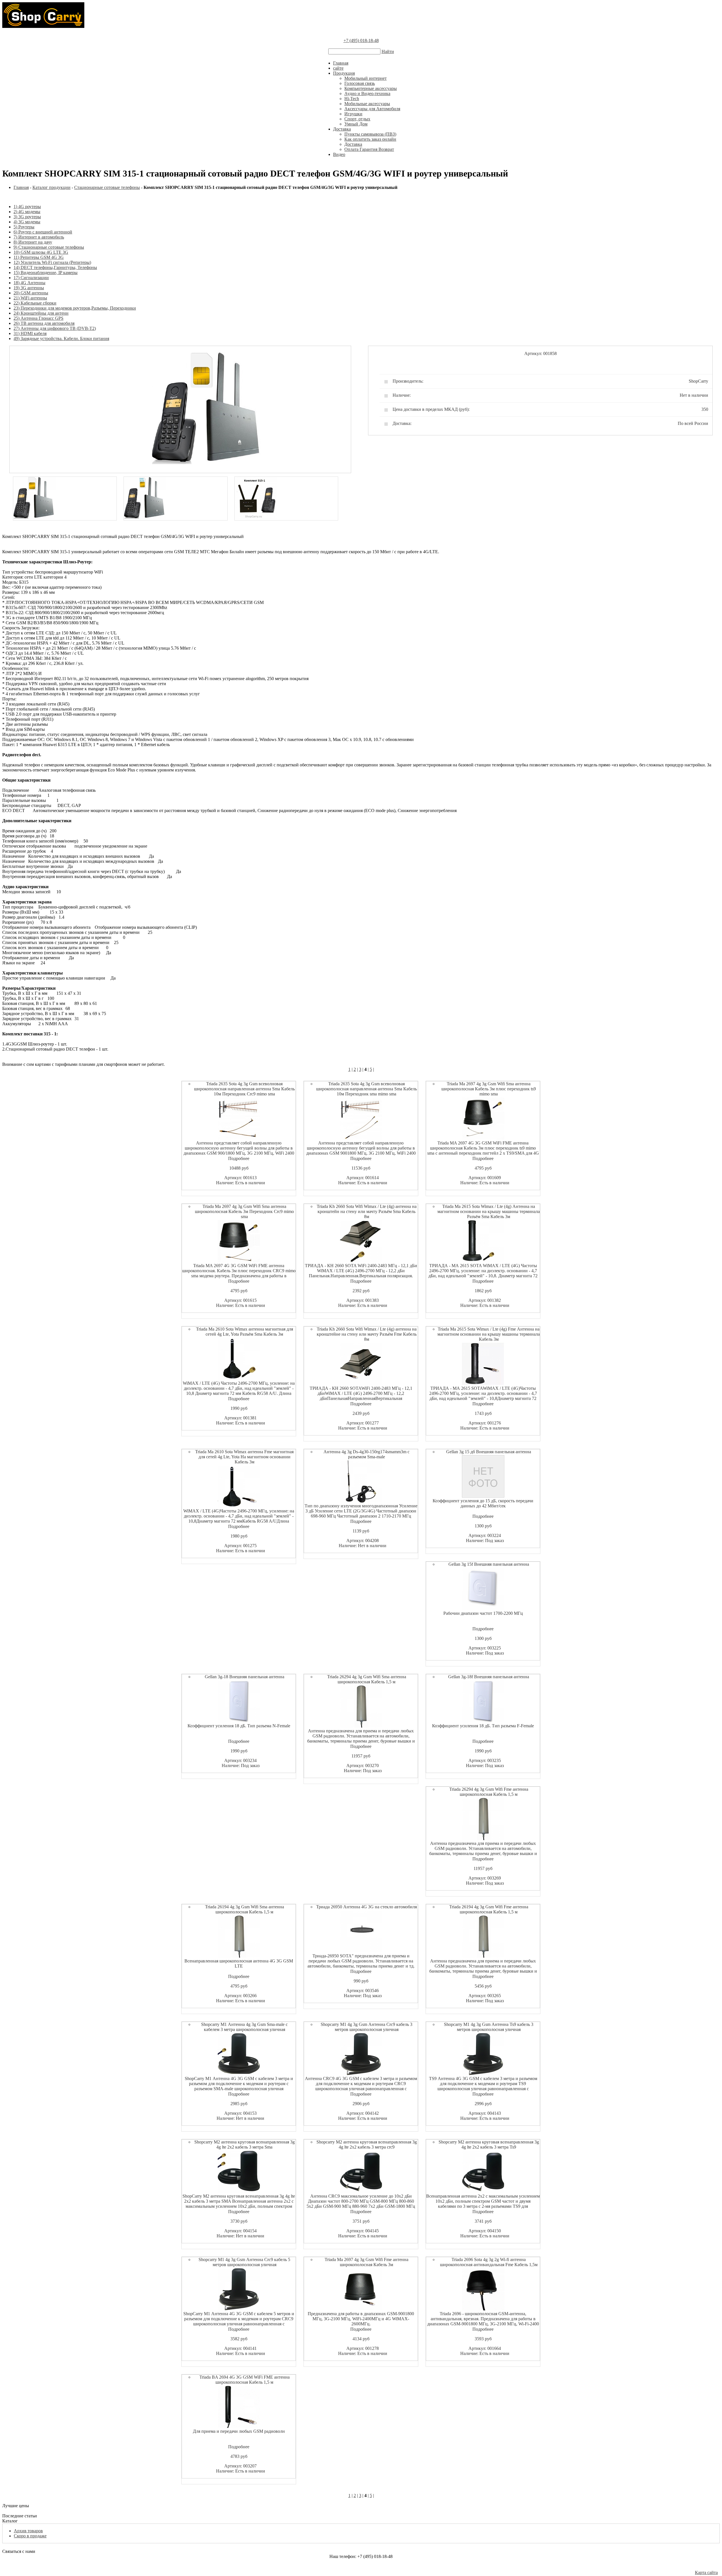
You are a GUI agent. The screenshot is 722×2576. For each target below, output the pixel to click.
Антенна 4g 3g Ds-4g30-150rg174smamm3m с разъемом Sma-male (366, 1454)
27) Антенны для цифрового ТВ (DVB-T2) (55, 328)
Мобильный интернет (366, 78)
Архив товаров (28, 2531)
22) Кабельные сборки (35, 303)
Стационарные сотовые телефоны (107, 187)
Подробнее (239, 1158)
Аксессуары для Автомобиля (372, 109)
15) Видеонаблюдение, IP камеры (46, 273)
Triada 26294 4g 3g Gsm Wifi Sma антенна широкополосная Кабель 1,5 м (367, 1679)
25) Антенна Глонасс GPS (38, 318)
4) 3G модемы (27, 222)
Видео (339, 154)
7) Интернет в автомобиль (39, 237)
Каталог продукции (51, 187)
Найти (388, 51)
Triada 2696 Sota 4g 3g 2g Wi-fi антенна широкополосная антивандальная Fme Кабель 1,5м (489, 2262)
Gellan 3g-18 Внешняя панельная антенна (245, 1677)
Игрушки (353, 114)
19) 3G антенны (29, 288)
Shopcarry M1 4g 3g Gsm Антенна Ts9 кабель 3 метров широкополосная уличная (489, 2027)
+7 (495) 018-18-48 (361, 40)
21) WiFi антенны (30, 298)
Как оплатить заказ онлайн (370, 139)
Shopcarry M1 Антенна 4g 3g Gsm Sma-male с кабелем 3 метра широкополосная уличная (244, 2027)
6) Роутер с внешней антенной (43, 232)
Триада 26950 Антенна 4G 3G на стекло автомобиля (366, 1907)
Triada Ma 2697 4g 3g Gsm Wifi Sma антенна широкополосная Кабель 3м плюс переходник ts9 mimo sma (489, 1089)
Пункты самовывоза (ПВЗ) (370, 134)
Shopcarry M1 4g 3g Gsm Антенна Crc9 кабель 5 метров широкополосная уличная (244, 2262)
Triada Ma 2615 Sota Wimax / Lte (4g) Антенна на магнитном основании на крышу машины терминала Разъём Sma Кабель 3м (489, 1211)
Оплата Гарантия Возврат (369, 149)
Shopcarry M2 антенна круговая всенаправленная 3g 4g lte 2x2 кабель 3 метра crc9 (367, 2144)
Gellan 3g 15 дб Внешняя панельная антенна (489, 1452)
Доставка (342, 129)
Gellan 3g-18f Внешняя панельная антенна (489, 1677)
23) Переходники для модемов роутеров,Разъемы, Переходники (75, 308)
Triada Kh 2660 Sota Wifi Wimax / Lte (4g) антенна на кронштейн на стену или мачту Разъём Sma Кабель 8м (367, 1211)
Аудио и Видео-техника (367, 93)
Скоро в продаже (30, 2536)
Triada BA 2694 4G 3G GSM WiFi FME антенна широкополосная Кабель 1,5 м (245, 2380)
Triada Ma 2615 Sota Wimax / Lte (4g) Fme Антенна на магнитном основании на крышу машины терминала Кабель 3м (489, 1334)
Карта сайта (706, 2572)
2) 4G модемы (27, 212)
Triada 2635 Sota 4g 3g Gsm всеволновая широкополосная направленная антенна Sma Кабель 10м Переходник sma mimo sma (366, 1089)
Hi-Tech (352, 99)
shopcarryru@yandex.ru (361, 2567)
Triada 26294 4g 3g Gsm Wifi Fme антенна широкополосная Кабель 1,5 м (489, 1792)
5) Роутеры (24, 227)
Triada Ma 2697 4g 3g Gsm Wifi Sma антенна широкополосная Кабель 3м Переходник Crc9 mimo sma (244, 1211)
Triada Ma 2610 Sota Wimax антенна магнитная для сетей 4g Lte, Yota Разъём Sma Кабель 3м (245, 1332)
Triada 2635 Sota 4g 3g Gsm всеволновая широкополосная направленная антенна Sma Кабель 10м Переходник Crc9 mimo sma (244, 1089)
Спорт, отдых (357, 119)
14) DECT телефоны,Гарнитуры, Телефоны (55, 267)
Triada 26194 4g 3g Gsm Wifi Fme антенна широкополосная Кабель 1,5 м (489, 1909)
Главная (341, 63)
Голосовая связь (360, 83)
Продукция (344, 73)
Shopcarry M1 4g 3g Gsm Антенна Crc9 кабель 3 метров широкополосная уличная (366, 2027)
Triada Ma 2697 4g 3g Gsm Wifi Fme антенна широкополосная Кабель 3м (366, 2262)
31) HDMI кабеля (30, 333)
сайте (338, 68)
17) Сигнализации (31, 278)
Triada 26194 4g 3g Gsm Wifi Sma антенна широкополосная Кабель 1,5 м (245, 1909)
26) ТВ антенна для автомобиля (44, 323)
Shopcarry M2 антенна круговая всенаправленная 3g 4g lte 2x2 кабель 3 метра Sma (245, 2144)
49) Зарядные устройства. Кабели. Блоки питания (61, 338)
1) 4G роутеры (27, 207)
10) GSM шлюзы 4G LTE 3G (41, 252)
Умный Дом (356, 124)
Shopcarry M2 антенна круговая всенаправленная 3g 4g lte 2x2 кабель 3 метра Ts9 (489, 2144)
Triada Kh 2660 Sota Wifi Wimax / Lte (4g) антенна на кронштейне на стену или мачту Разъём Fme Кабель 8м (367, 1334)
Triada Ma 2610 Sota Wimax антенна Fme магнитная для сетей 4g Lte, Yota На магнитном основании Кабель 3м (244, 1457)
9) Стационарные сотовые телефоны (49, 247)
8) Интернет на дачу (33, 242)
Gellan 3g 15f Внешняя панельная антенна (489, 1564)
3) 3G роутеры (27, 217)
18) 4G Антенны (29, 283)
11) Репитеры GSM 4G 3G (39, 257)
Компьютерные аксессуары (371, 88)
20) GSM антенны (31, 293)
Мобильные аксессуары (367, 104)
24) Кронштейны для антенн (41, 313)
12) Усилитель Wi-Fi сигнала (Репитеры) (52, 262)
